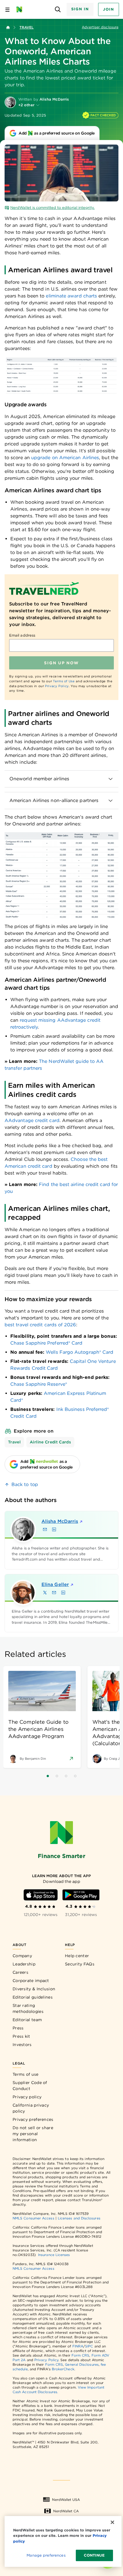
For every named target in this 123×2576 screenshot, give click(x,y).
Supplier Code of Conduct (30, 2086)
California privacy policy (31, 2108)
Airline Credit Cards (50, 1442)
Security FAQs (80, 1964)
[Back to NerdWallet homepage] (8, 27)
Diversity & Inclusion (34, 1989)
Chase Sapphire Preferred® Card (46, 1343)
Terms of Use (64, 681)
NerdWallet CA (66, 2511)
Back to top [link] (25, 1484)
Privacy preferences (33, 2119)
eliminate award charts (71, 296)
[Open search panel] (58, 10)
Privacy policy (27, 2097)
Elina (55, 1584)
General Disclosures (82, 2364)
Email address (22, 635)
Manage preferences (46, 2555)
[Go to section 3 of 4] (66, 1776)
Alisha (60, 1521)
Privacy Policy (57, 686)
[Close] (112, 2522)
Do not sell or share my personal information (33, 2134)
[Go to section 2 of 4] (57, 1776)
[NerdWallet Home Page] (21, 9)
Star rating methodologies (28, 2008)
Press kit (21, 2036)
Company (22, 1956)
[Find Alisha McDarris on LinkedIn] (54, 1529)
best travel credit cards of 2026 (40, 1325)
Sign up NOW (61, 663)
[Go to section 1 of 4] (48, 1776)
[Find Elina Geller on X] (45, 1593)
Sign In (80, 9)
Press (18, 2028)
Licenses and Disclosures (79, 2218)
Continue (94, 2555)
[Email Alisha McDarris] (45, 1529)
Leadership (24, 1964)
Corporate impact (31, 1981)
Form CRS (81, 2355)
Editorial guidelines (33, 1997)
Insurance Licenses (54, 2255)
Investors (22, 2045)
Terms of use (26, 2074)
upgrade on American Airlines (65, 458)
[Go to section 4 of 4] (75, 1776)
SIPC (89, 2346)
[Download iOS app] (41, 1895)
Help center (77, 1956)
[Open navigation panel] (7, 9)
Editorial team (27, 2020)
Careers (20, 1972)
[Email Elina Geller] (54, 1593)
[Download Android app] (81, 1895)
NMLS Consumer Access (33, 2218)
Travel (26, 27)
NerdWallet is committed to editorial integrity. (52, 208)
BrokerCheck (63, 2369)
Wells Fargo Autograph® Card (80, 1352)
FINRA (78, 2346)
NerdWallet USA (66, 2500)
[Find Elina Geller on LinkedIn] (63, 1593)
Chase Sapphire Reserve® (39, 1384)
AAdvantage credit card (32, 1120)
